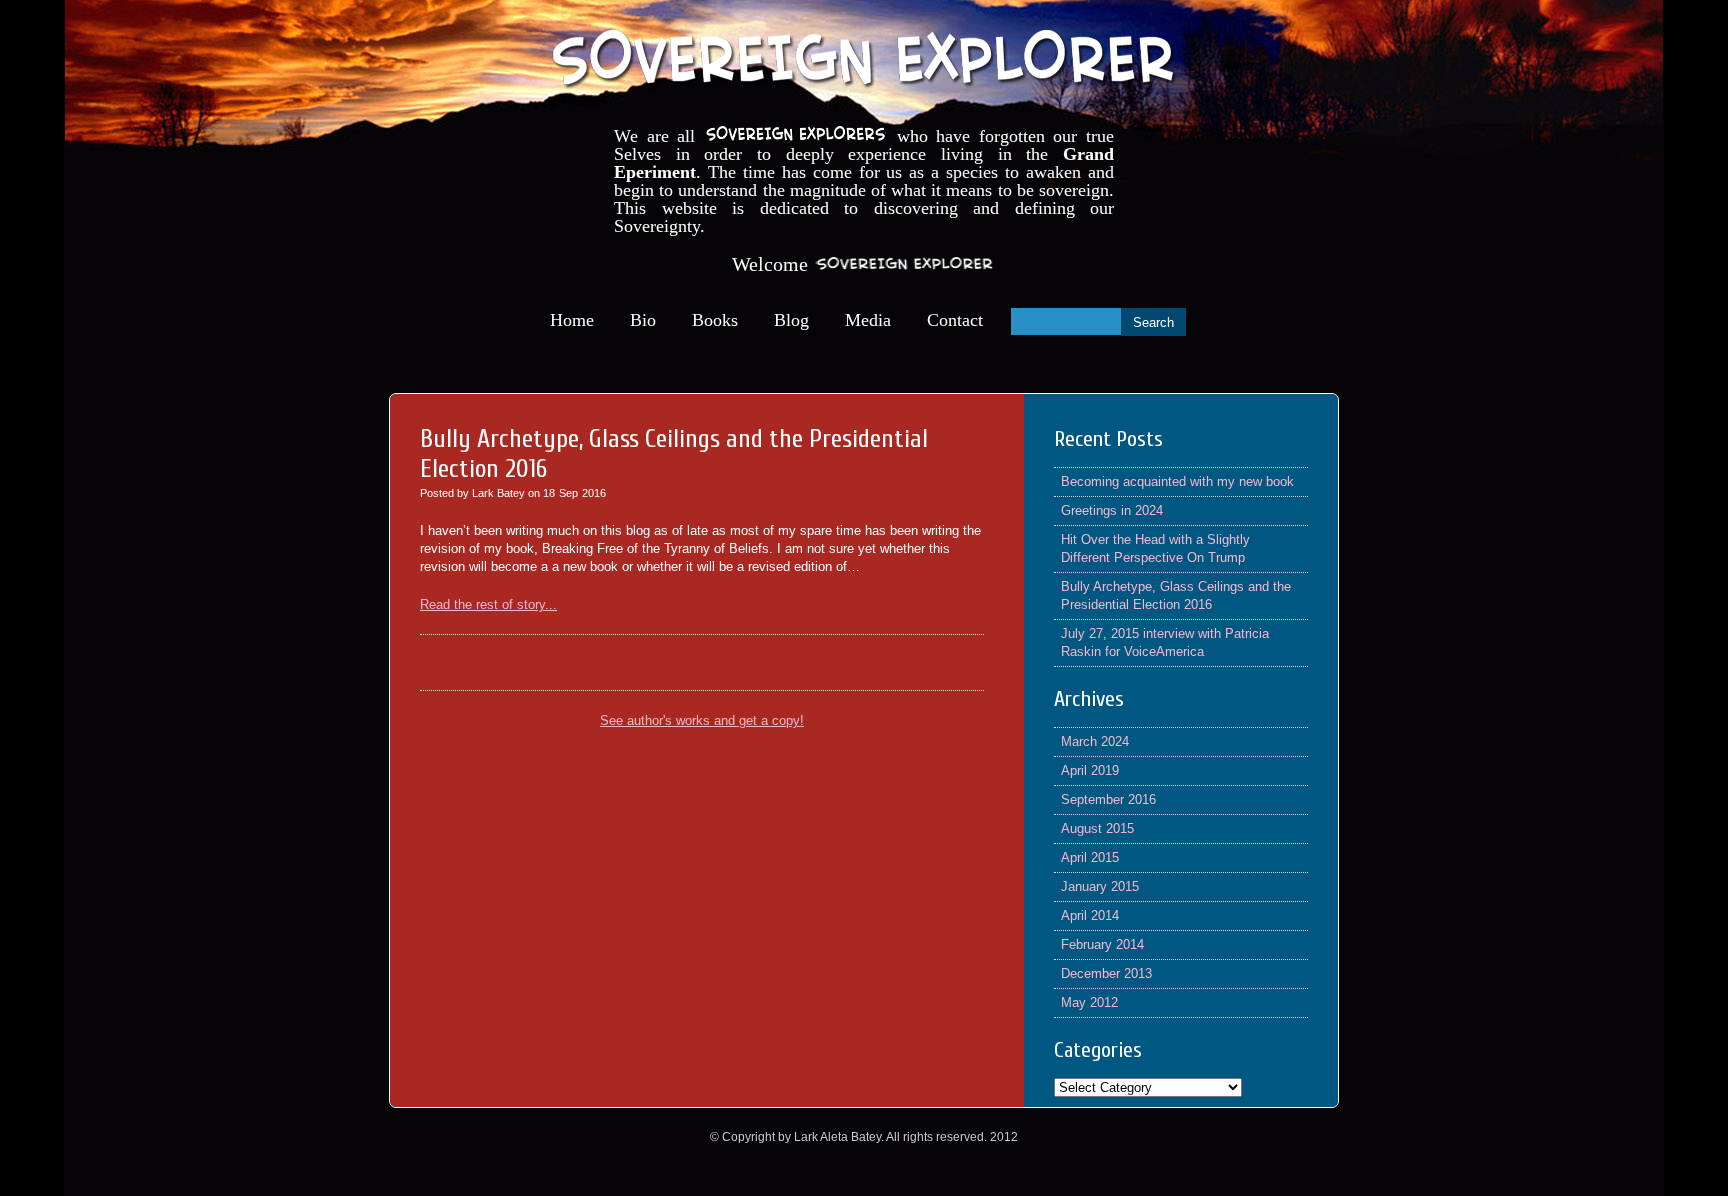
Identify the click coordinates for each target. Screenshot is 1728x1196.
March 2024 (1095, 741)
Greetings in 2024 (1112, 510)
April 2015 (1090, 857)
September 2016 (1108, 799)
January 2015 (1100, 886)
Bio (643, 320)
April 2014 (1090, 915)
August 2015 (1097, 828)
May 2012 (1089, 1002)
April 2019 (1090, 770)
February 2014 (1102, 944)
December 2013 (1106, 973)
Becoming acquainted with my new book (1177, 481)
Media (868, 320)
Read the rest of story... (488, 604)
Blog (791, 320)
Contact (955, 320)
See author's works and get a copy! (702, 720)
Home (572, 320)
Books (715, 320)
